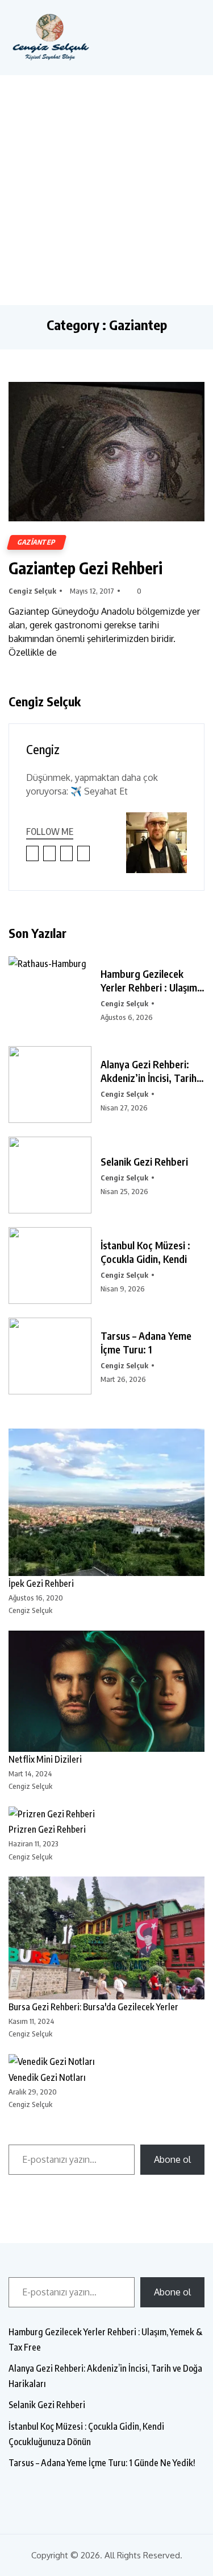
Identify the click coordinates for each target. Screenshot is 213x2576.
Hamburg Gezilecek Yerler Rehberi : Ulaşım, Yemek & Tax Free (105, 2340)
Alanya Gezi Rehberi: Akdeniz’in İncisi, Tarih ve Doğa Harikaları (105, 2376)
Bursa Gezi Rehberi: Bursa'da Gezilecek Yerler (93, 2007)
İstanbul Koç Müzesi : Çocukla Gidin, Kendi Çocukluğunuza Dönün (86, 2434)
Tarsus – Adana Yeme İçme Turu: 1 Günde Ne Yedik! (102, 2463)
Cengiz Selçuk (32, 591)
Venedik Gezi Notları (47, 2077)
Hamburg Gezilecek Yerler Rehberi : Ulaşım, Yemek (150, 981)
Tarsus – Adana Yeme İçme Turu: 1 (146, 1342)
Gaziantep (37, 542)
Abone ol (172, 2159)
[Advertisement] (106, 188)
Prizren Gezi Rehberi (47, 1829)
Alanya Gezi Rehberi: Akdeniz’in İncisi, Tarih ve (149, 1071)
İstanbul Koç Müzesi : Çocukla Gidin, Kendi (145, 1252)
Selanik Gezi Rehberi (144, 1161)
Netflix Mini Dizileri (45, 1759)
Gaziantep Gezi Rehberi (85, 568)
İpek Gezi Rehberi (41, 1583)
